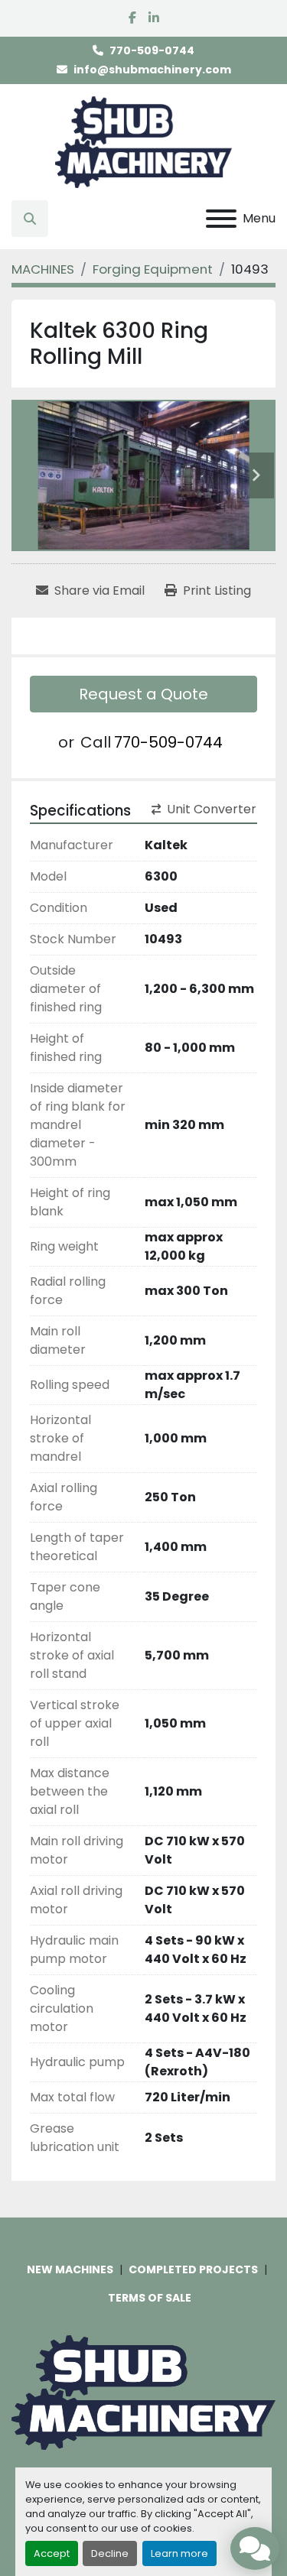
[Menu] (221, 219)
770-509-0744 (152, 50)
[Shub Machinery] (143, 2392)
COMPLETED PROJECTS (193, 2269)
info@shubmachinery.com (152, 70)
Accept (52, 2553)
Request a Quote (143, 694)
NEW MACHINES (70, 2269)
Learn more (179, 2553)
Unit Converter (212, 809)
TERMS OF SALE (150, 2298)
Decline (110, 2553)
